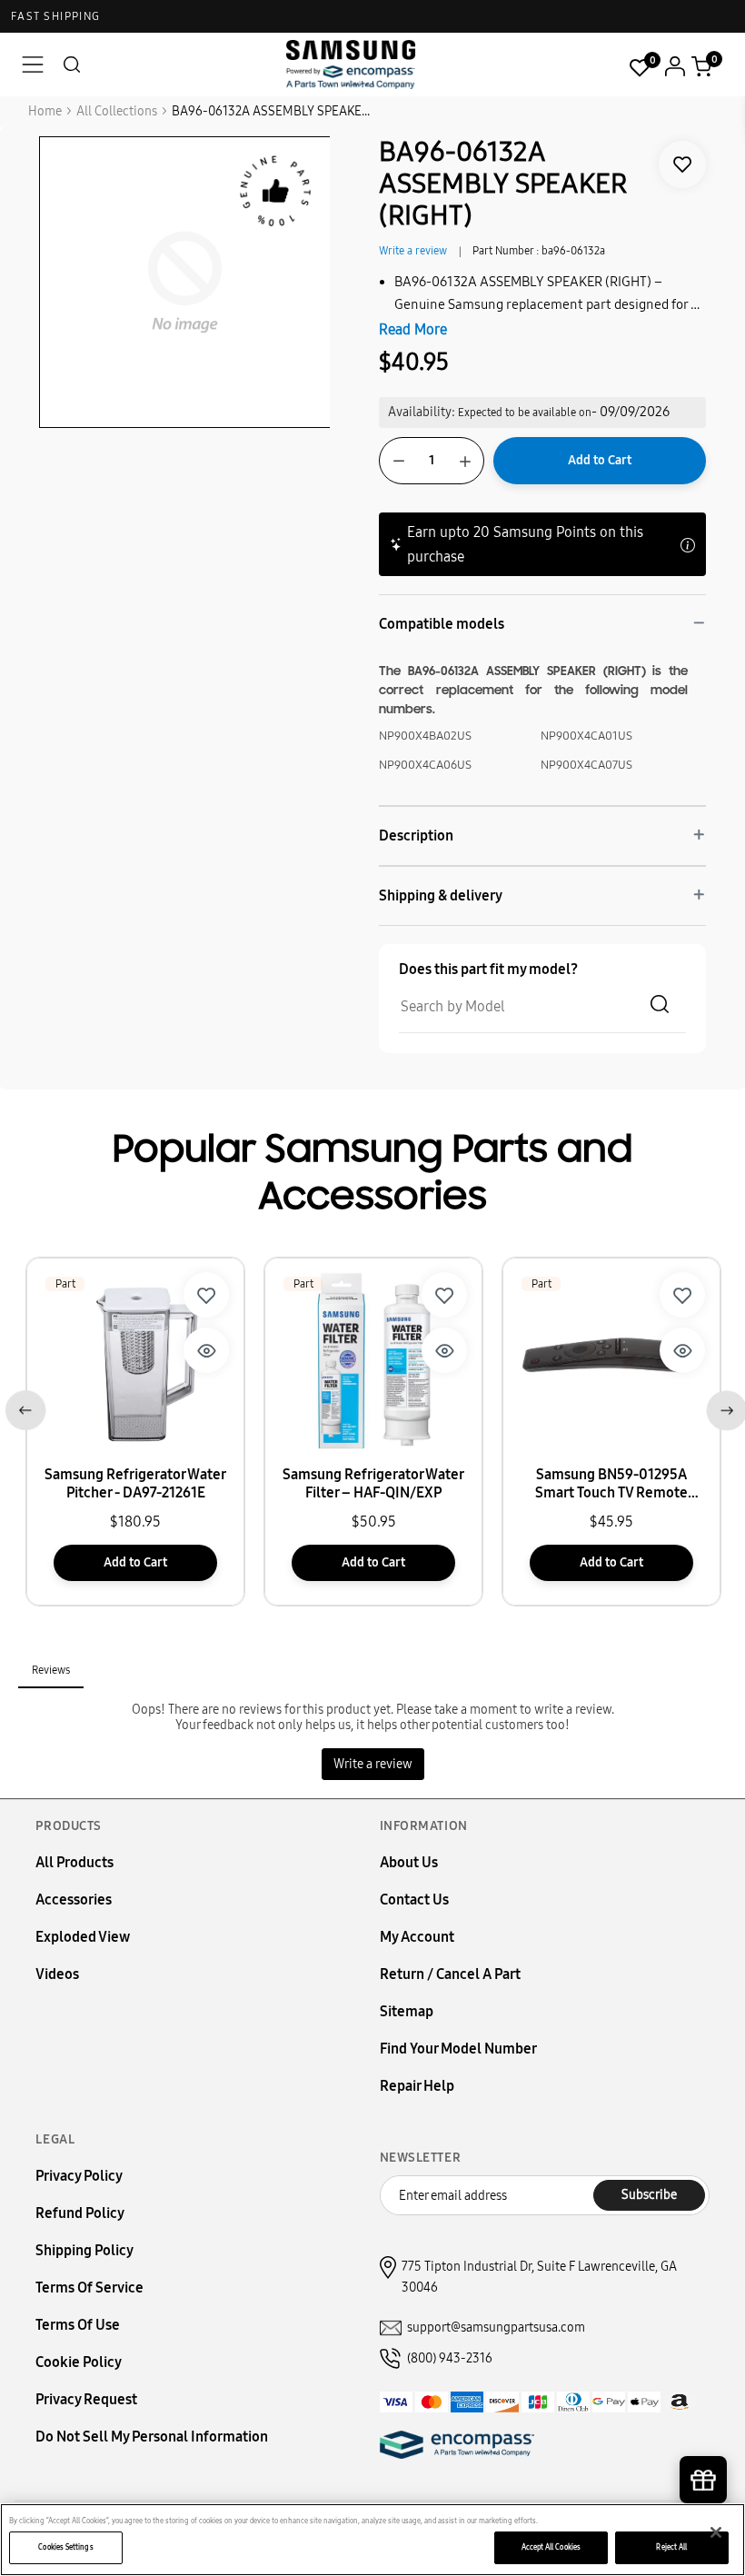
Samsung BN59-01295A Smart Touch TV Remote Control (611, 1484)
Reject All (671, 2547)
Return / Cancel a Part (450, 1974)
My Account (417, 1937)
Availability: (422, 412)
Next (723, 1407)
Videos (57, 1974)
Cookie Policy (79, 2362)
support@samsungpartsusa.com (496, 2327)
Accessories (74, 1900)
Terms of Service (89, 2288)
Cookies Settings (65, 2547)
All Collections (117, 111)
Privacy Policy (79, 2176)
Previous (22, 1407)
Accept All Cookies (551, 2547)
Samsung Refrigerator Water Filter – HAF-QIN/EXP (373, 1483)
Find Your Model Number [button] (458, 2049)
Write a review (413, 251)
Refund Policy (80, 2213)
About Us (409, 1862)
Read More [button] (413, 329)
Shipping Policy (84, 2250)
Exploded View (83, 1937)
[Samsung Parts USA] (351, 64)
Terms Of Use (78, 2325)
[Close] (716, 2532)
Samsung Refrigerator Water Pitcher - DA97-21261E (135, 1483)
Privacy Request (86, 2399)
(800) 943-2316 (450, 2358)
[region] (372, 2540)
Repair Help (417, 2086)
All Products (74, 1862)
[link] (682, 164)
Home (45, 111)
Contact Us (414, 1900)
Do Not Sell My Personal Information (152, 2437)
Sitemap (407, 2011)
